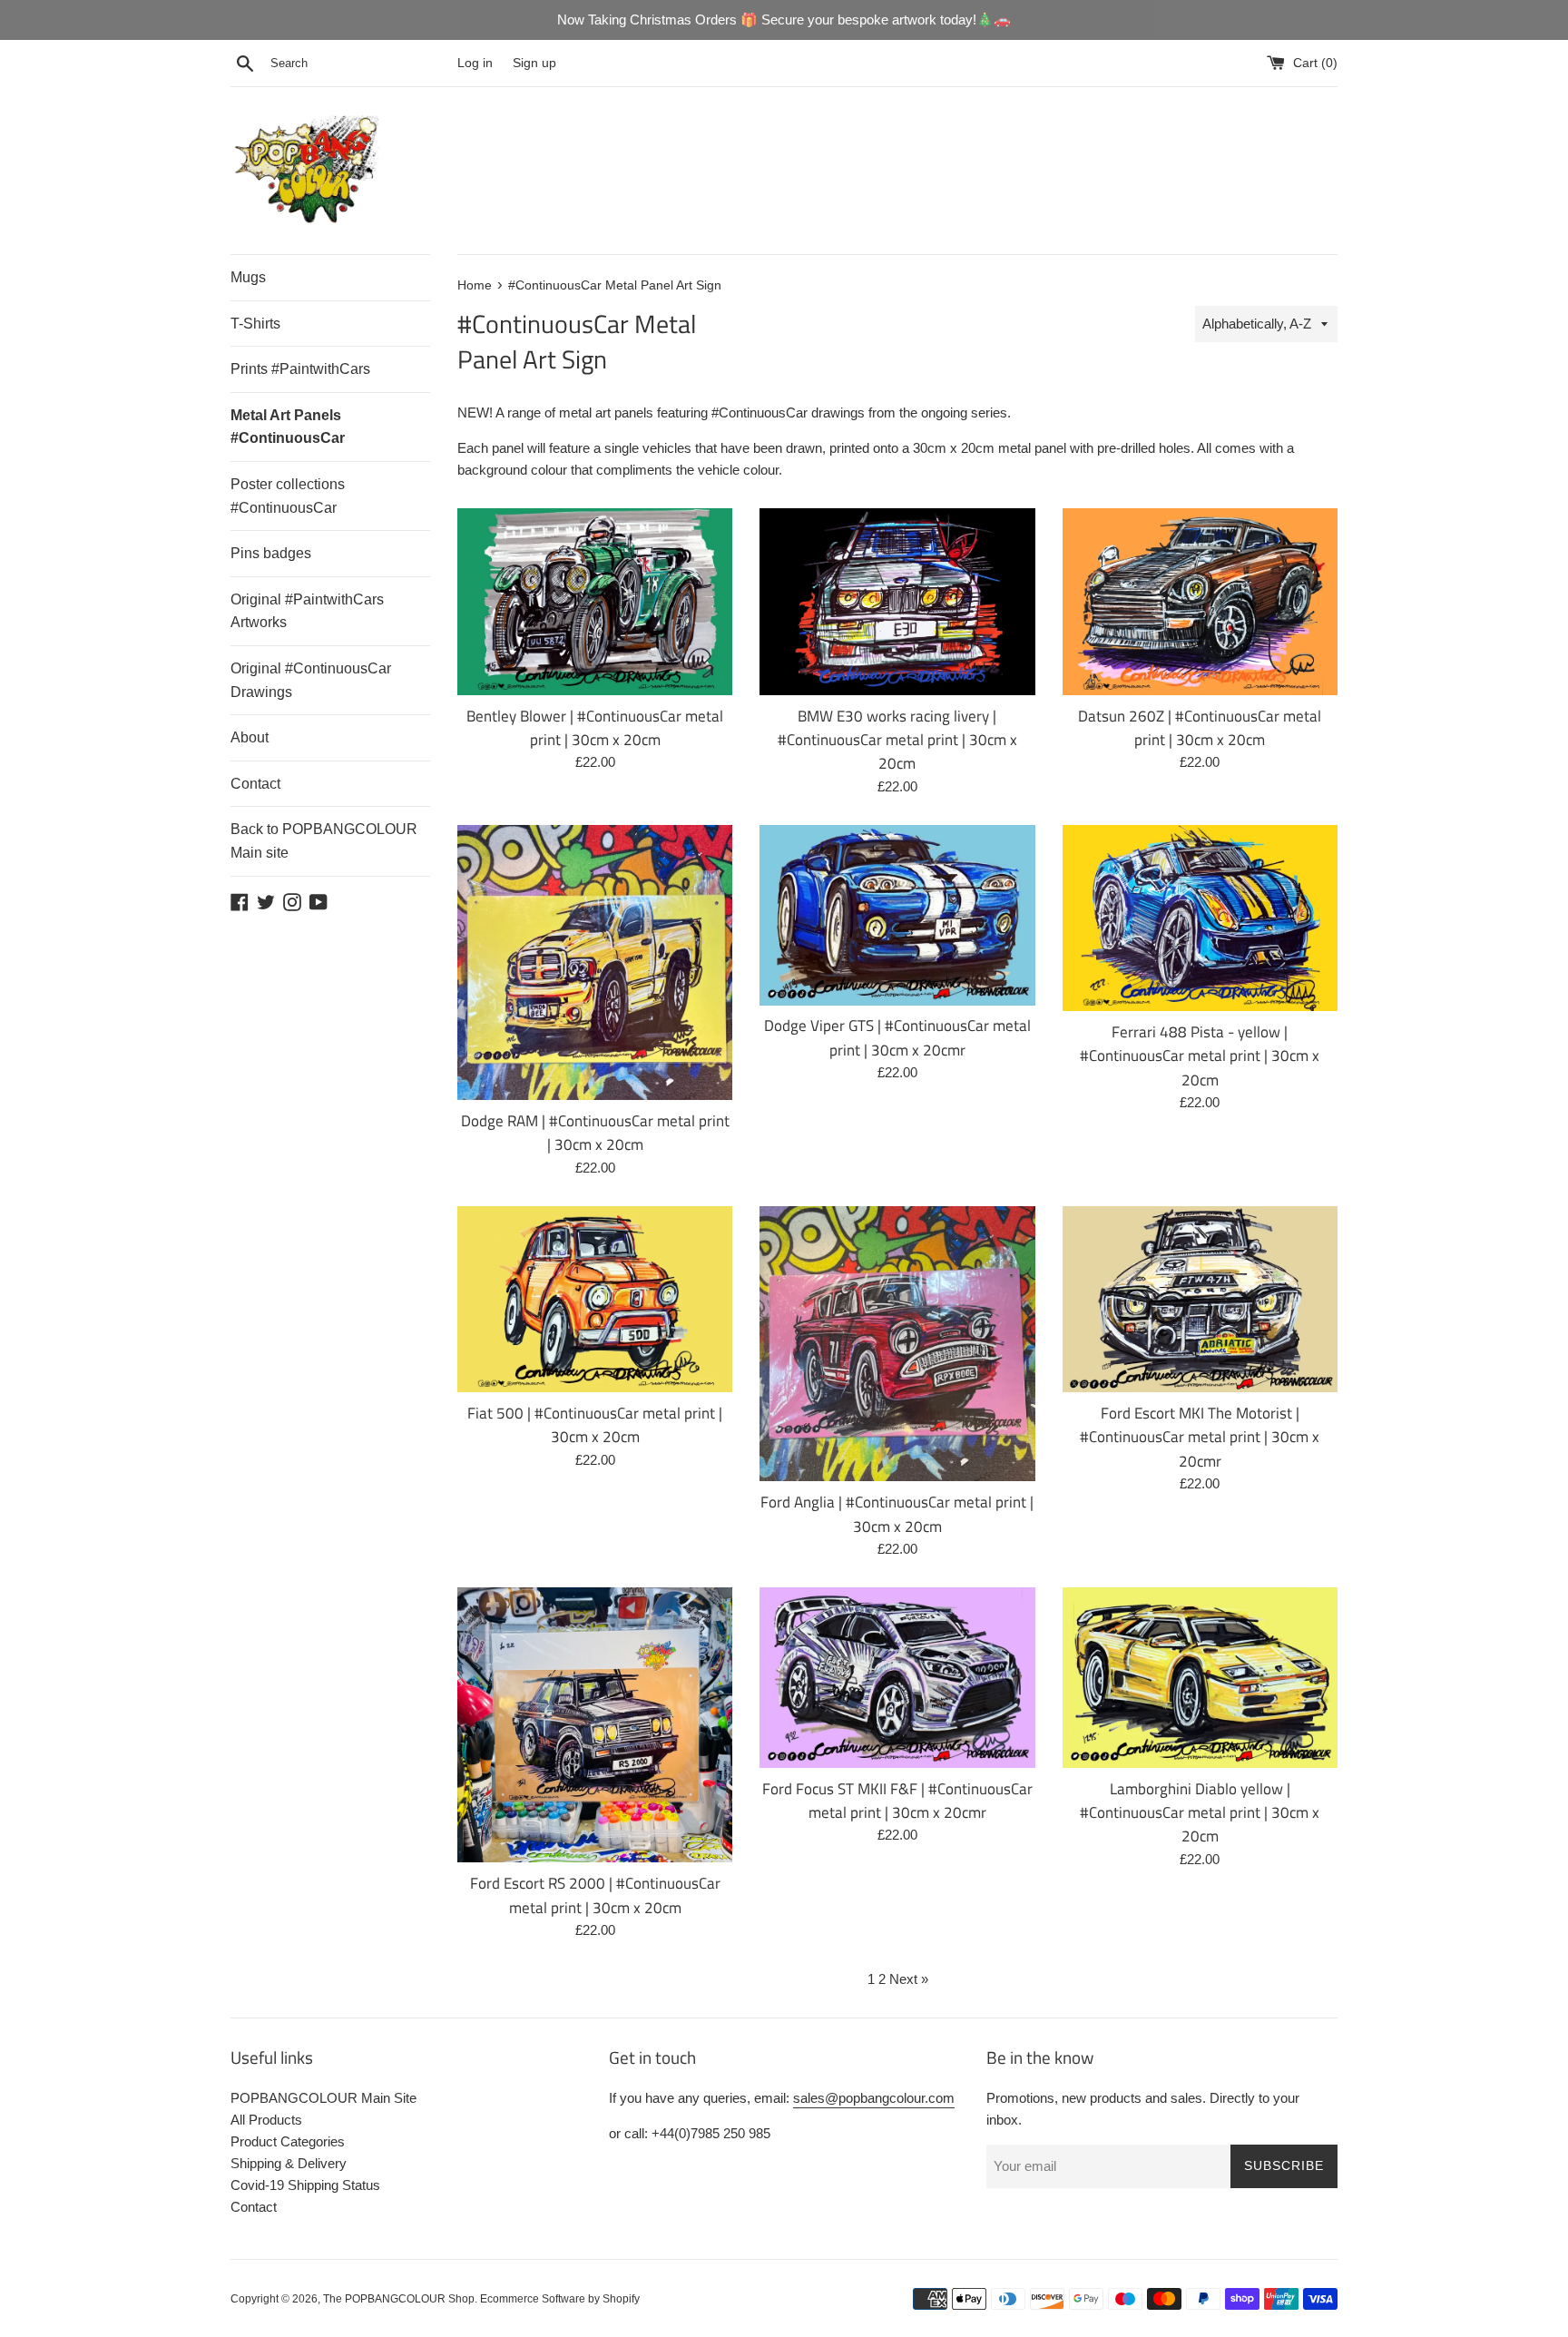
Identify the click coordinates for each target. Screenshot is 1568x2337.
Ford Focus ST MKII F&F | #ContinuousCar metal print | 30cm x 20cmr (897, 1800)
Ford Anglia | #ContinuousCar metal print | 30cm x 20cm (897, 1513)
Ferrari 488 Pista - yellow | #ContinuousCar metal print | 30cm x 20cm (1200, 1056)
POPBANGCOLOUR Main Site (323, 2098)
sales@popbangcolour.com (874, 2098)
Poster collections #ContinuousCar (288, 496)
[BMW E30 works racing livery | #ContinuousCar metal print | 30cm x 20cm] (897, 601)
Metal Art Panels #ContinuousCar (288, 427)
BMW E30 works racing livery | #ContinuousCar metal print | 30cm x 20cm (897, 740)
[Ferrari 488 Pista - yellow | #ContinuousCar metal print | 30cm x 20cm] (1200, 918)
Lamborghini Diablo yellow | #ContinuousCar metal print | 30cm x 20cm (1200, 1812)
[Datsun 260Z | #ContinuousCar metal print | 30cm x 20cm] (1200, 601)
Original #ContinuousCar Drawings (311, 680)
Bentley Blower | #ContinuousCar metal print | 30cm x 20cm (595, 727)
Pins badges (271, 553)
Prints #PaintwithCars (300, 369)
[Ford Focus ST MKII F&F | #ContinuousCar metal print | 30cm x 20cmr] (897, 1678)
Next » (909, 1979)
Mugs (248, 277)
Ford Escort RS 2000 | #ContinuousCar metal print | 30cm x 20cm (595, 1895)
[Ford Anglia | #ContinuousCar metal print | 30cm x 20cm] (897, 1344)
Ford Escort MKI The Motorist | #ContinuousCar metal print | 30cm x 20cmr (1200, 1437)
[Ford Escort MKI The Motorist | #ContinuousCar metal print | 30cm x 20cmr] (1200, 1299)
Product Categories (288, 2141)
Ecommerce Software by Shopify (560, 2299)
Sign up (534, 63)
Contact (255, 784)
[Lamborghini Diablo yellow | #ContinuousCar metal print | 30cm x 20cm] (1200, 1678)
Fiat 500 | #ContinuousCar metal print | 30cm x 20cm (595, 1424)
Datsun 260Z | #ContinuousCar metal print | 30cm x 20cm (1200, 727)
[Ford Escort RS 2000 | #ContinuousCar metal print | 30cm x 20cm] (595, 1725)
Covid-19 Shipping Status (305, 2185)
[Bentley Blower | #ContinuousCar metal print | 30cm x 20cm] (595, 601)
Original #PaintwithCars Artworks (307, 611)
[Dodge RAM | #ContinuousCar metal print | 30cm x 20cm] (595, 962)
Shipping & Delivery (289, 2163)
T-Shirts (255, 324)
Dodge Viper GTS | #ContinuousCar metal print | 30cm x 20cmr (897, 1037)
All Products (266, 2120)
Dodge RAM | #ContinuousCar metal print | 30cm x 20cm (595, 1132)
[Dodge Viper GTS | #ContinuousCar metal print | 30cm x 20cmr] (897, 915)
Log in (475, 63)
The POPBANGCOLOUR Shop (399, 2299)
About (250, 737)
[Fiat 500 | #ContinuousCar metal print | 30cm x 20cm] (595, 1299)
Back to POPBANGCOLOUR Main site (324, 841)
